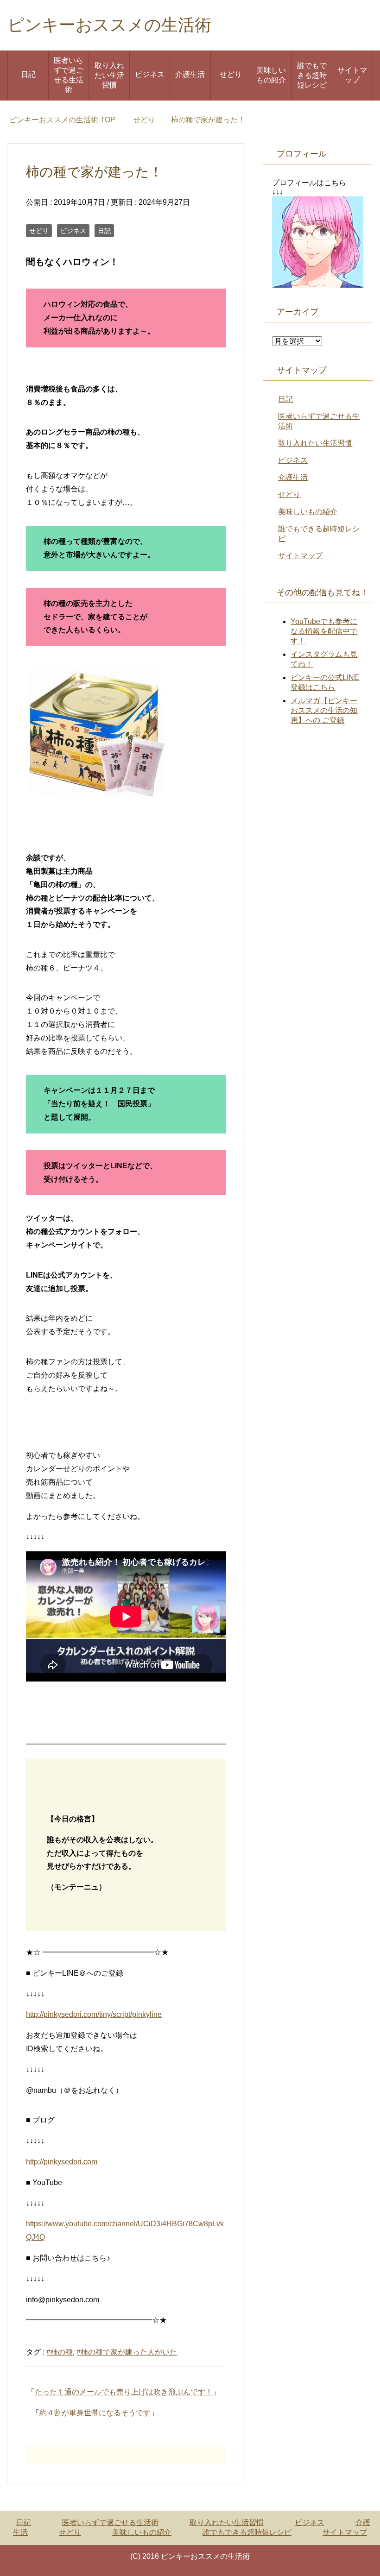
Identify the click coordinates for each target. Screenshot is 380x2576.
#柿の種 (60, 2352)
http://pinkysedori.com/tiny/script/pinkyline (94, 2014)
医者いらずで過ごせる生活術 (69, 75)
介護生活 (190, 74)
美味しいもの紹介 (271, 75)
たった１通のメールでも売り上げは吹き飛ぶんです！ (124, 2392)
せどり (231, 74)
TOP (62, 120)
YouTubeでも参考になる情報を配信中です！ (324, 631)
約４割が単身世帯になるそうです (95, 2413)
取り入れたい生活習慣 (109, 75)
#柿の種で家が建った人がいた (127, 2352)
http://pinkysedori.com (62, 2162)
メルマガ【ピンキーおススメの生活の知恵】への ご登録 (324, 710)
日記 (28, 74)
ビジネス (150, 74)
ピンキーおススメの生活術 (109, 25)
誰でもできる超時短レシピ (312, 75)
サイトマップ (352, 75)
